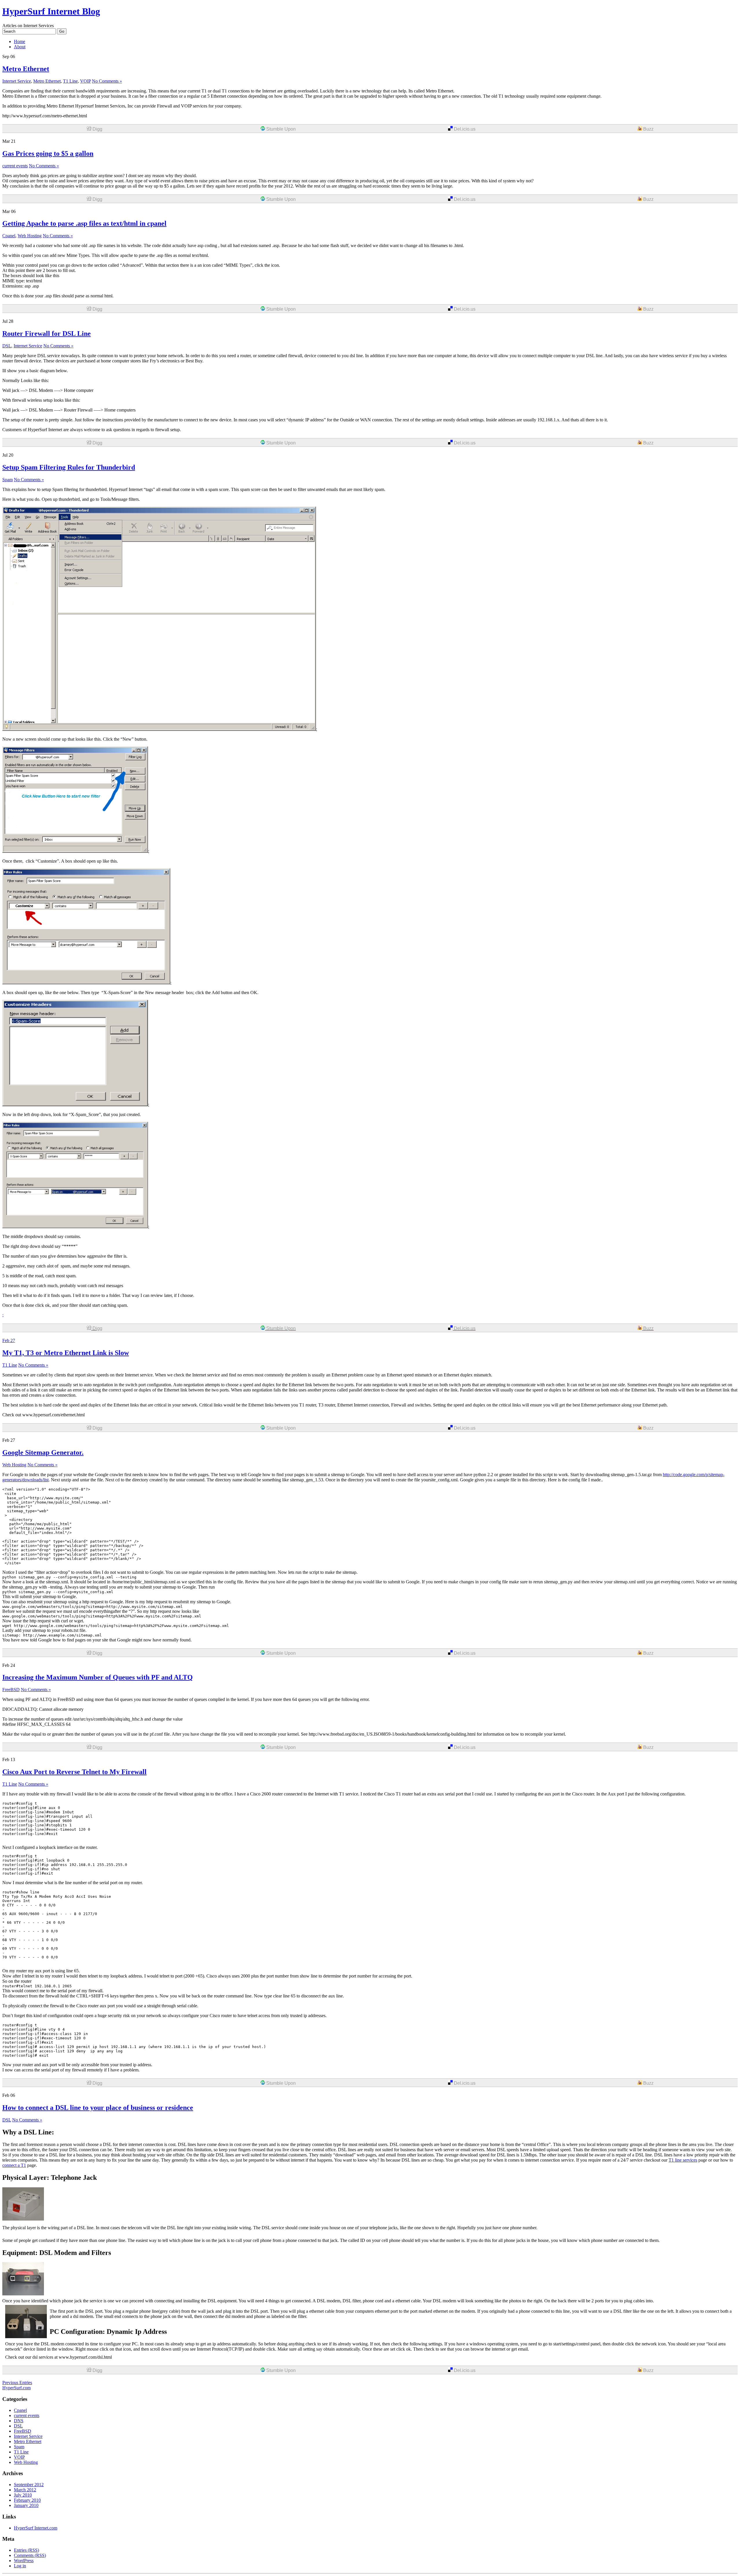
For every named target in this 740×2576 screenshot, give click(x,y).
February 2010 (27, 2500)
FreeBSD (11, 1690)
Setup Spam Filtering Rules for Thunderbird (69, 467)
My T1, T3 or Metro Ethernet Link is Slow (66, 1353)
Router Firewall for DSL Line (47, 333)
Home (20, 41)
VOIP (85, 81)
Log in (20, 2566)
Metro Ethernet (26, 69)
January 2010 (26, 2505)
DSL (7, 346)
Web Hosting (30, 236)
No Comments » (107, 81)
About (20, 47)
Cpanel (9, 236)
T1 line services (683, 2160)
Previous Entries (17, 2383)
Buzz (648, 129)
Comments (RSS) (30, 2555)
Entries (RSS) (26, 2550)
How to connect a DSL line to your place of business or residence (98, 2108)
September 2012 (29, 2485)
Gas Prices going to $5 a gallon (48, 153)
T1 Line (70, 81)
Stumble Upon (280, 129)
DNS (19, 2421)
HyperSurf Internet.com (36, 2528)
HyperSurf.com (16, 2388)
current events (15, 166)
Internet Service (17, 81)
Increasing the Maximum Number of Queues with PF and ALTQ (98, 1677)
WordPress (24, 2561)
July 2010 (23, 2495)
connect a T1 (14, 2165)
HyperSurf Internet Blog (51, 11)
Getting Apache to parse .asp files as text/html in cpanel (84, 223)
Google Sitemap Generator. (43, 1452)
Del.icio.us (464, 129)
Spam (8, 480)
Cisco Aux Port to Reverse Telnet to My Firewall (74, 1772)
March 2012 (25, 2490)
